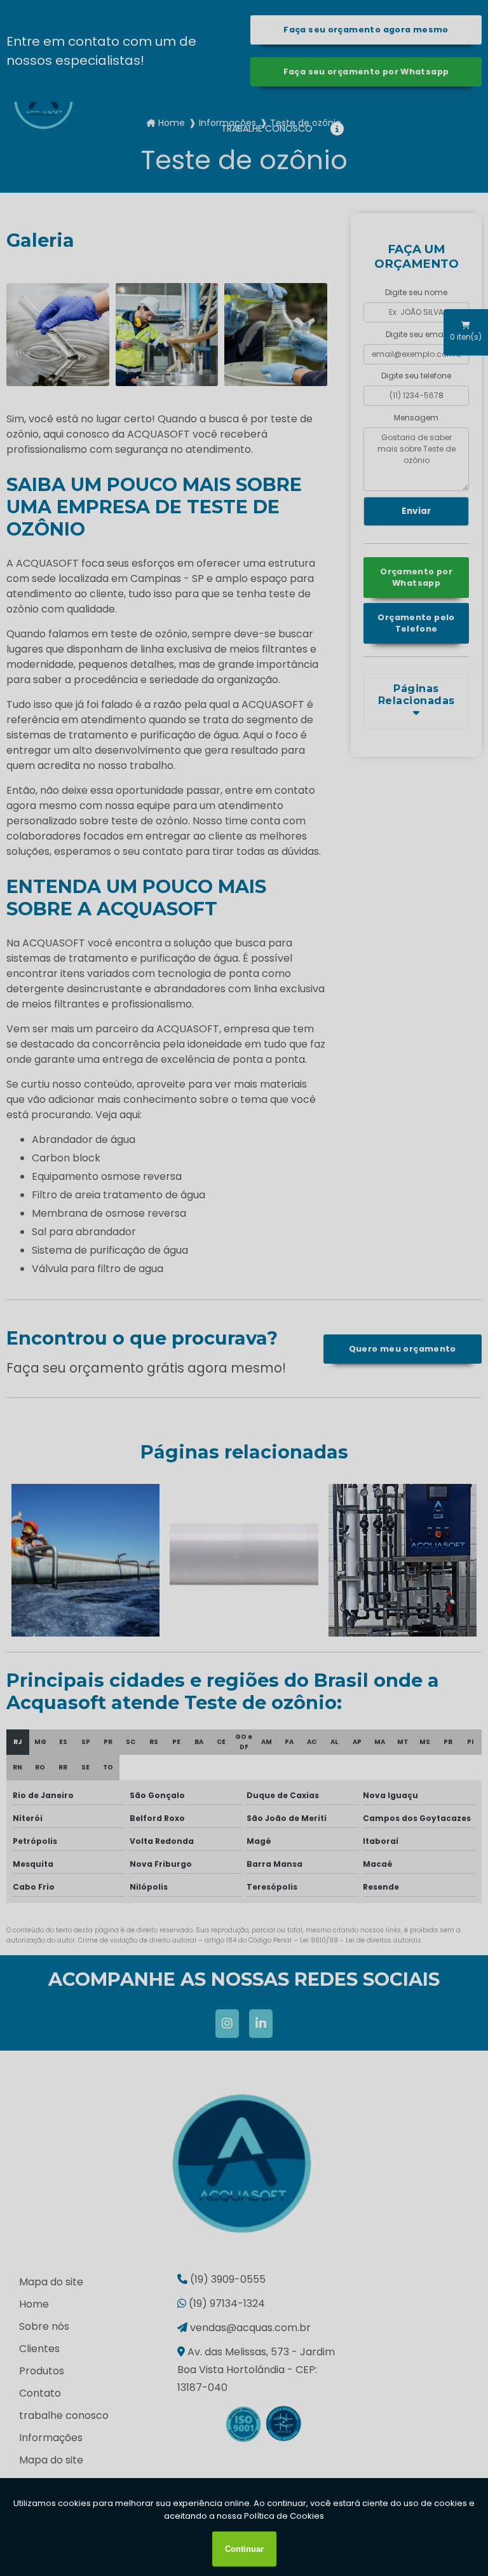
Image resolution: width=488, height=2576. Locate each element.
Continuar (244, 2549)
